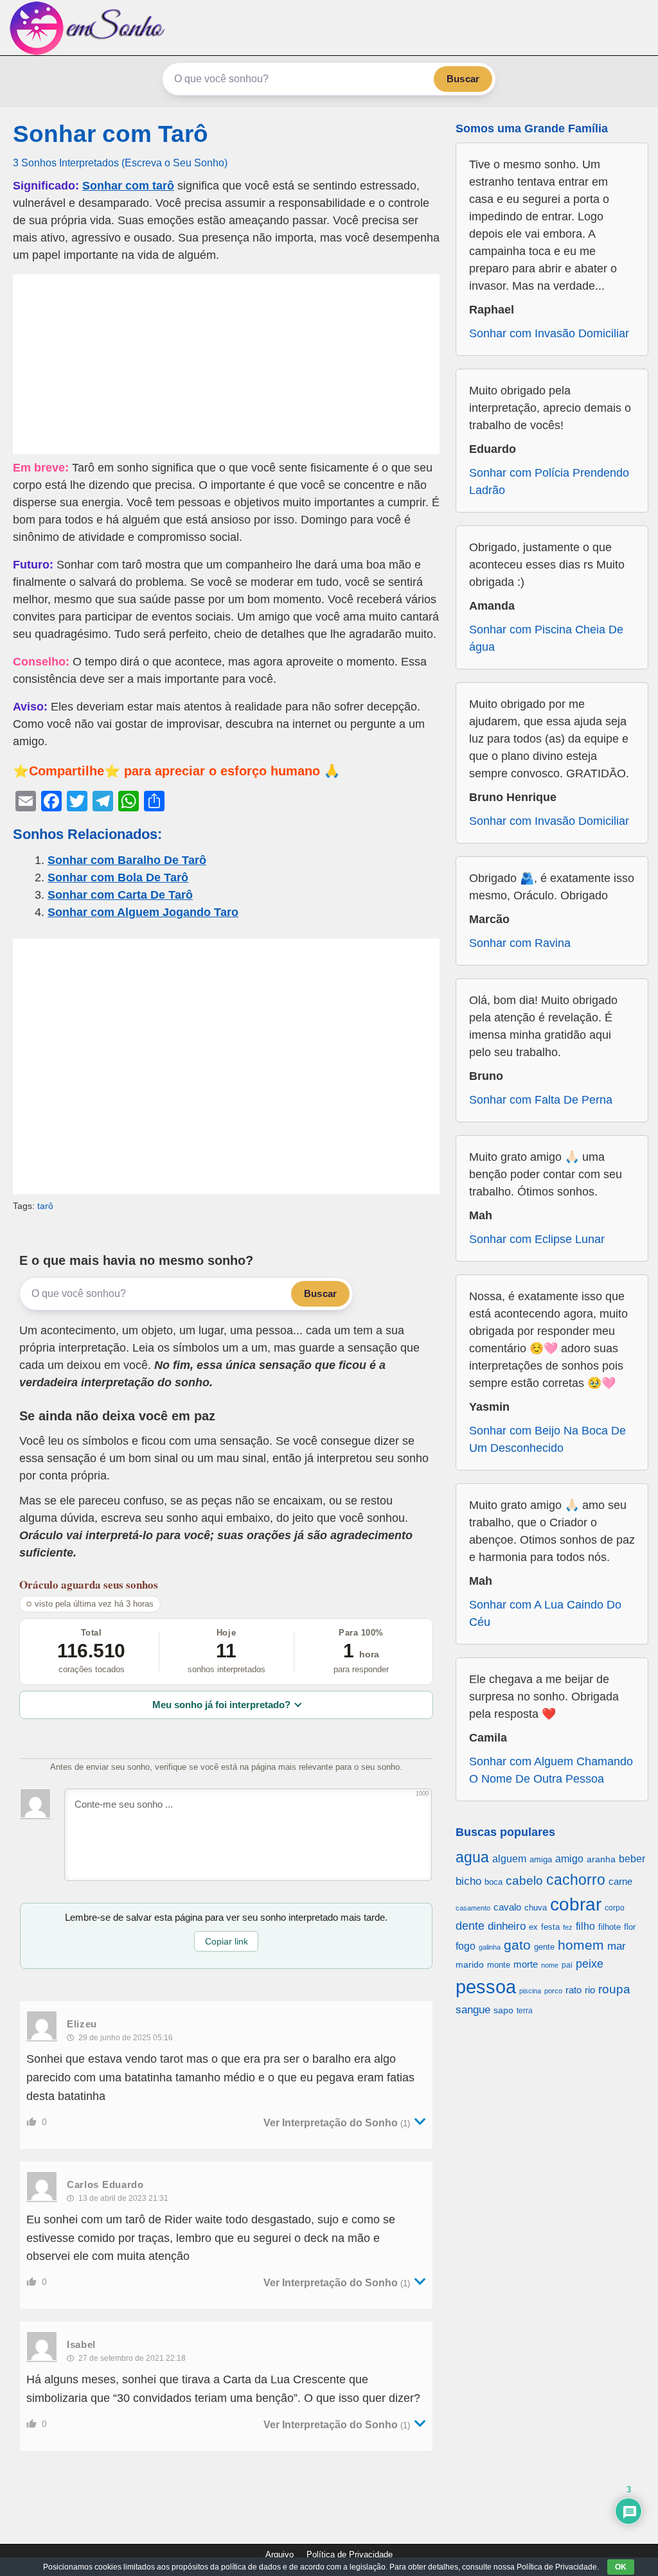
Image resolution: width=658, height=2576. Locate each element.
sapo (503, 2010)
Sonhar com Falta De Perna (541, 1100)
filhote (609, 1927)
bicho (468, 1881)
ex (533, 1927)
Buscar (463, 79)
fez (568, 1927)
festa (550, 1927)
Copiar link (227, 1941)
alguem (509, 1858)
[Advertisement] (226, 364)
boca (493, 1882)
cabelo (524, 1880)
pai (567, 1965)
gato (517, 1945)
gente (544, 1947)
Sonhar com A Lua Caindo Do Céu (545, 1613)
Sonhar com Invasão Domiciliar (549, 333)
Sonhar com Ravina (520, 943)
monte (499, 1965)
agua (472, 1857)
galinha (490, 1947)
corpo (615, 1908)
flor (630, 1927)
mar (617, 1946)
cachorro (576, 1880)
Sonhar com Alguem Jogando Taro (143, 912)
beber (632, 1858)
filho (585, 1926)
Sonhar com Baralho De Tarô (127, 860)
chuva (536, 1908)
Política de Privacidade (350, 2554)
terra (525, 2010)
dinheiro (507, 1926)
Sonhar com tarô (128, 186)
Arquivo (280, 2554)
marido (470, 1965)
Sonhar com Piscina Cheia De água (546, 638)
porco (553, 1991)
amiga (541, 1859)
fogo (466, 1946)
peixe (590, 1964)
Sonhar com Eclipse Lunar (537, 1239)
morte (526, 1964)
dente (470, 1926)
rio (590, 1990)
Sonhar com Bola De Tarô (118, 878)
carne (620, 1881)
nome (550, 1965)
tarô (45, 1206)
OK (621, 2567)
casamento (473, 1908)
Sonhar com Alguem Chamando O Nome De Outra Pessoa (551, 1770)
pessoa (486, 1987)
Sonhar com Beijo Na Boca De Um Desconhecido (547, 1439)
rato (574, 1990)
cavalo (507, 1907)
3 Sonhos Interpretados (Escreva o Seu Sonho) (120, 163)
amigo (569, 1858)
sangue (473, 2010)
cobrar (576, 1904)
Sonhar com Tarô (111, 134)
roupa (614, 1989)
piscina (530, 1991)
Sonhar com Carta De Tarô (120, 895)
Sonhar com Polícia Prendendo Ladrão (549, 481)
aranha (601, 1859)
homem (581, 1945)
